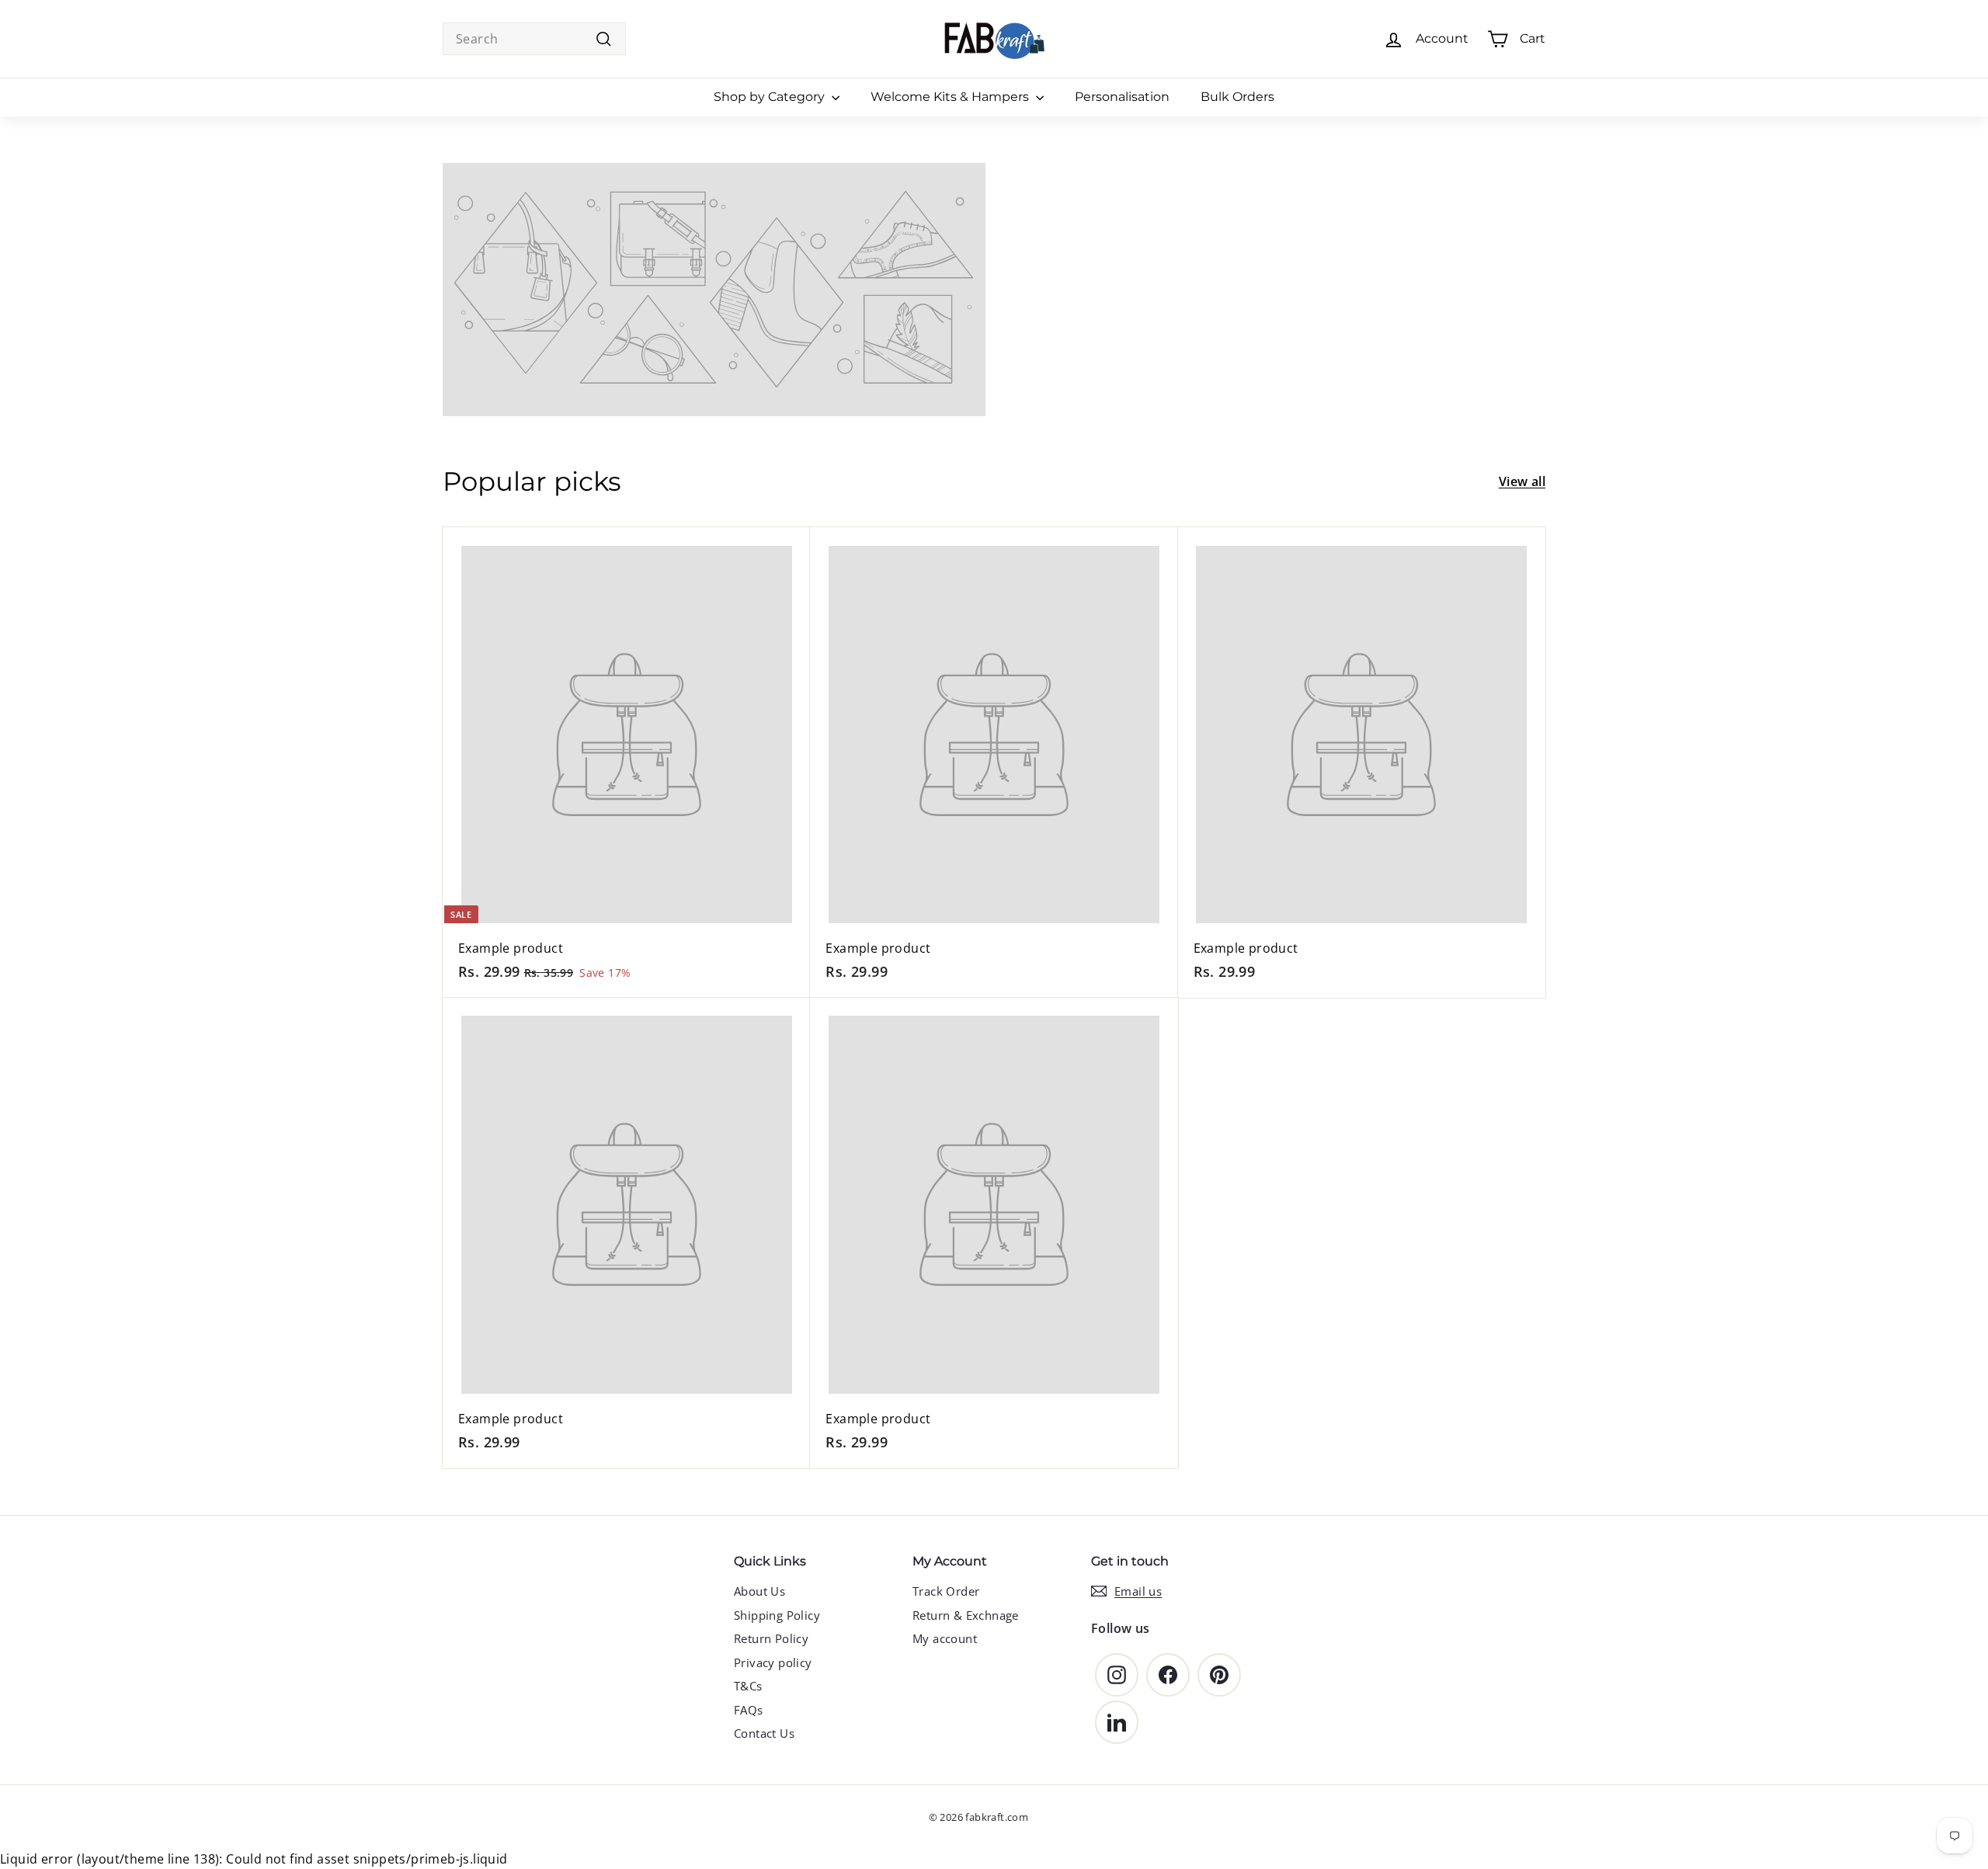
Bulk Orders (1237, 97)
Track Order (946, 1591)
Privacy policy (773, 1662)
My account (945, 1638)
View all (1522, 481)
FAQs (749, 1710)
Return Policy (771, 1638)
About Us (759, 1591)
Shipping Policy (777, 1615)
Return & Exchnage (966, 1615)
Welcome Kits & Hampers (951, 97)
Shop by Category (771, 97)
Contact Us (764, 1733)
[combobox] (534, 39)
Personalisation (1122, 97)
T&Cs (748, 1686)
